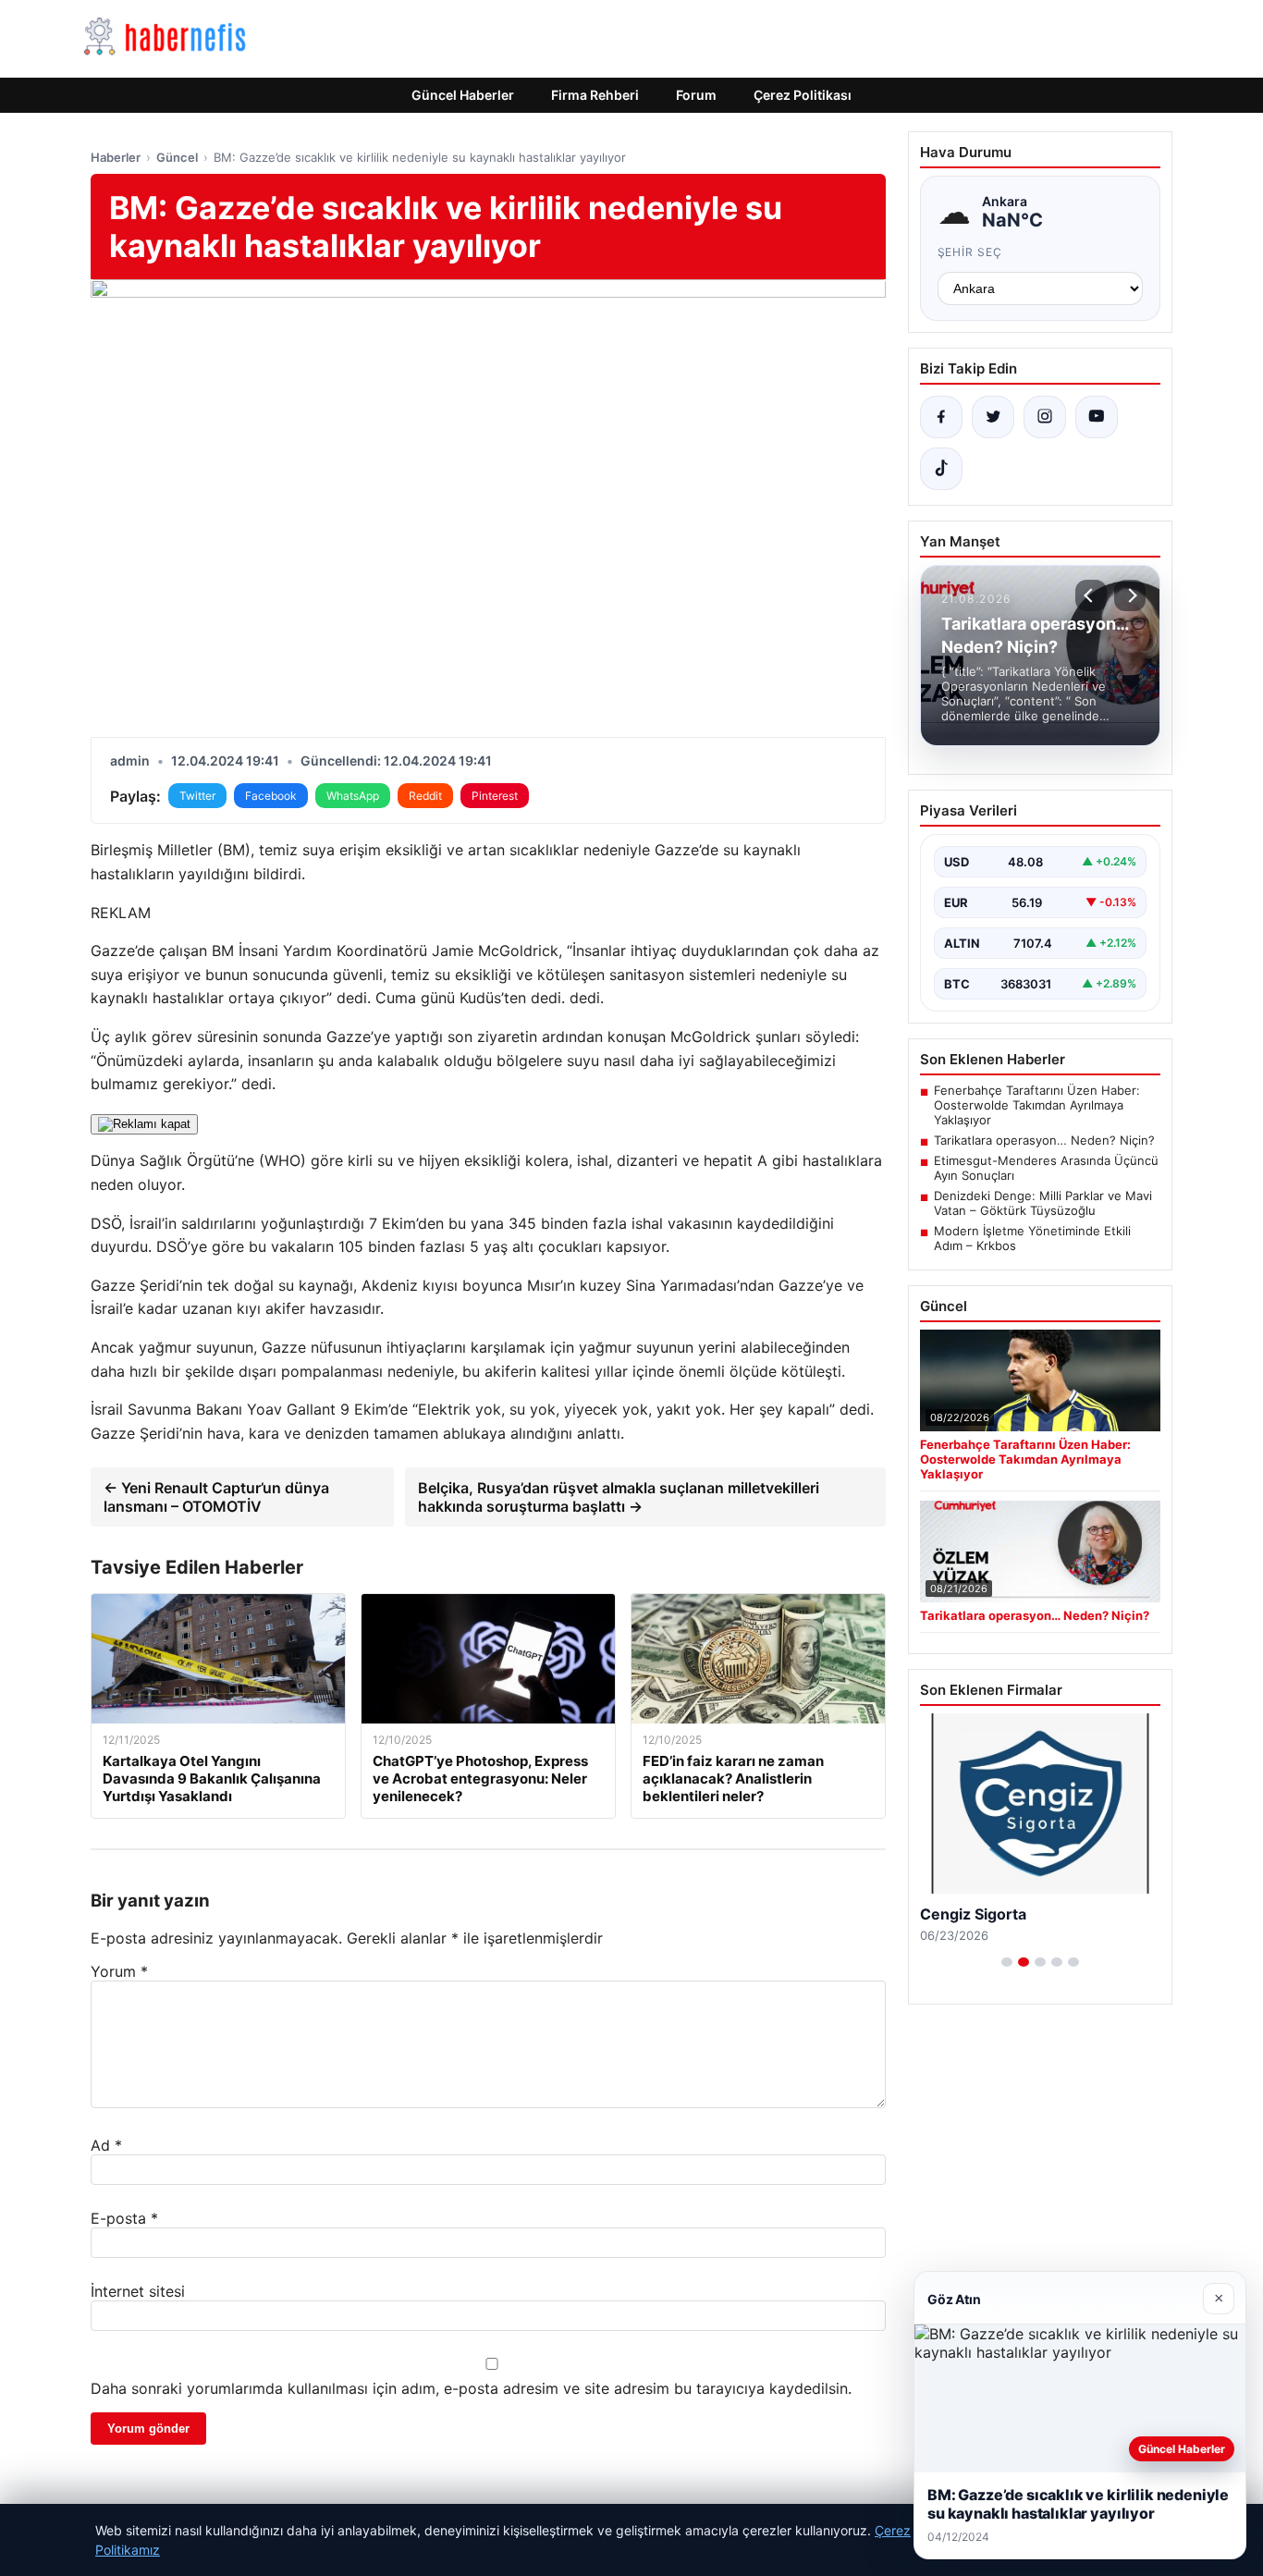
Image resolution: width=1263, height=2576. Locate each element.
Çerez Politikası (803, 95)
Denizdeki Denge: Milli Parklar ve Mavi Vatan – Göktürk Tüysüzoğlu (1043, 1203)
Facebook (271, 796)
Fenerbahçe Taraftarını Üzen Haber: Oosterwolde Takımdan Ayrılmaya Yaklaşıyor (1037, 1105)
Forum (696, 95)
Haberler (116, 157)
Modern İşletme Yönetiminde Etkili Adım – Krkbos (1032, 1238)
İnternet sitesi (138, 2291)
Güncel (177, 157)
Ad (106, 2145)
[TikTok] (941, 469)
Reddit (425, 796)
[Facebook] (941, 417)
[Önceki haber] (1091, 595)
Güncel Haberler (463, 95)
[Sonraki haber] (1130, 595)
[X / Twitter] (993, 417)
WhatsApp (353, 796)
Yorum (119, 1971)
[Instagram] (1045, 417)
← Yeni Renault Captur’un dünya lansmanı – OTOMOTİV (216, 1497)
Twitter (197, 796)
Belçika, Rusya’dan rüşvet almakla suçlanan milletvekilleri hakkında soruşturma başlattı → (619, 1497)
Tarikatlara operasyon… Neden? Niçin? (1044, 1140)
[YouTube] (1097, 417)
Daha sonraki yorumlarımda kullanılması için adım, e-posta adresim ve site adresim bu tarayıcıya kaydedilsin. (471, 2388)
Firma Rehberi (595, 95)
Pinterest (495, 796)
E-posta (124, 2218)
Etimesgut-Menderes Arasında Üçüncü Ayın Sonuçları (1046, 1168)
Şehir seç (970, 252)
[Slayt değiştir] (1007, 1962)
